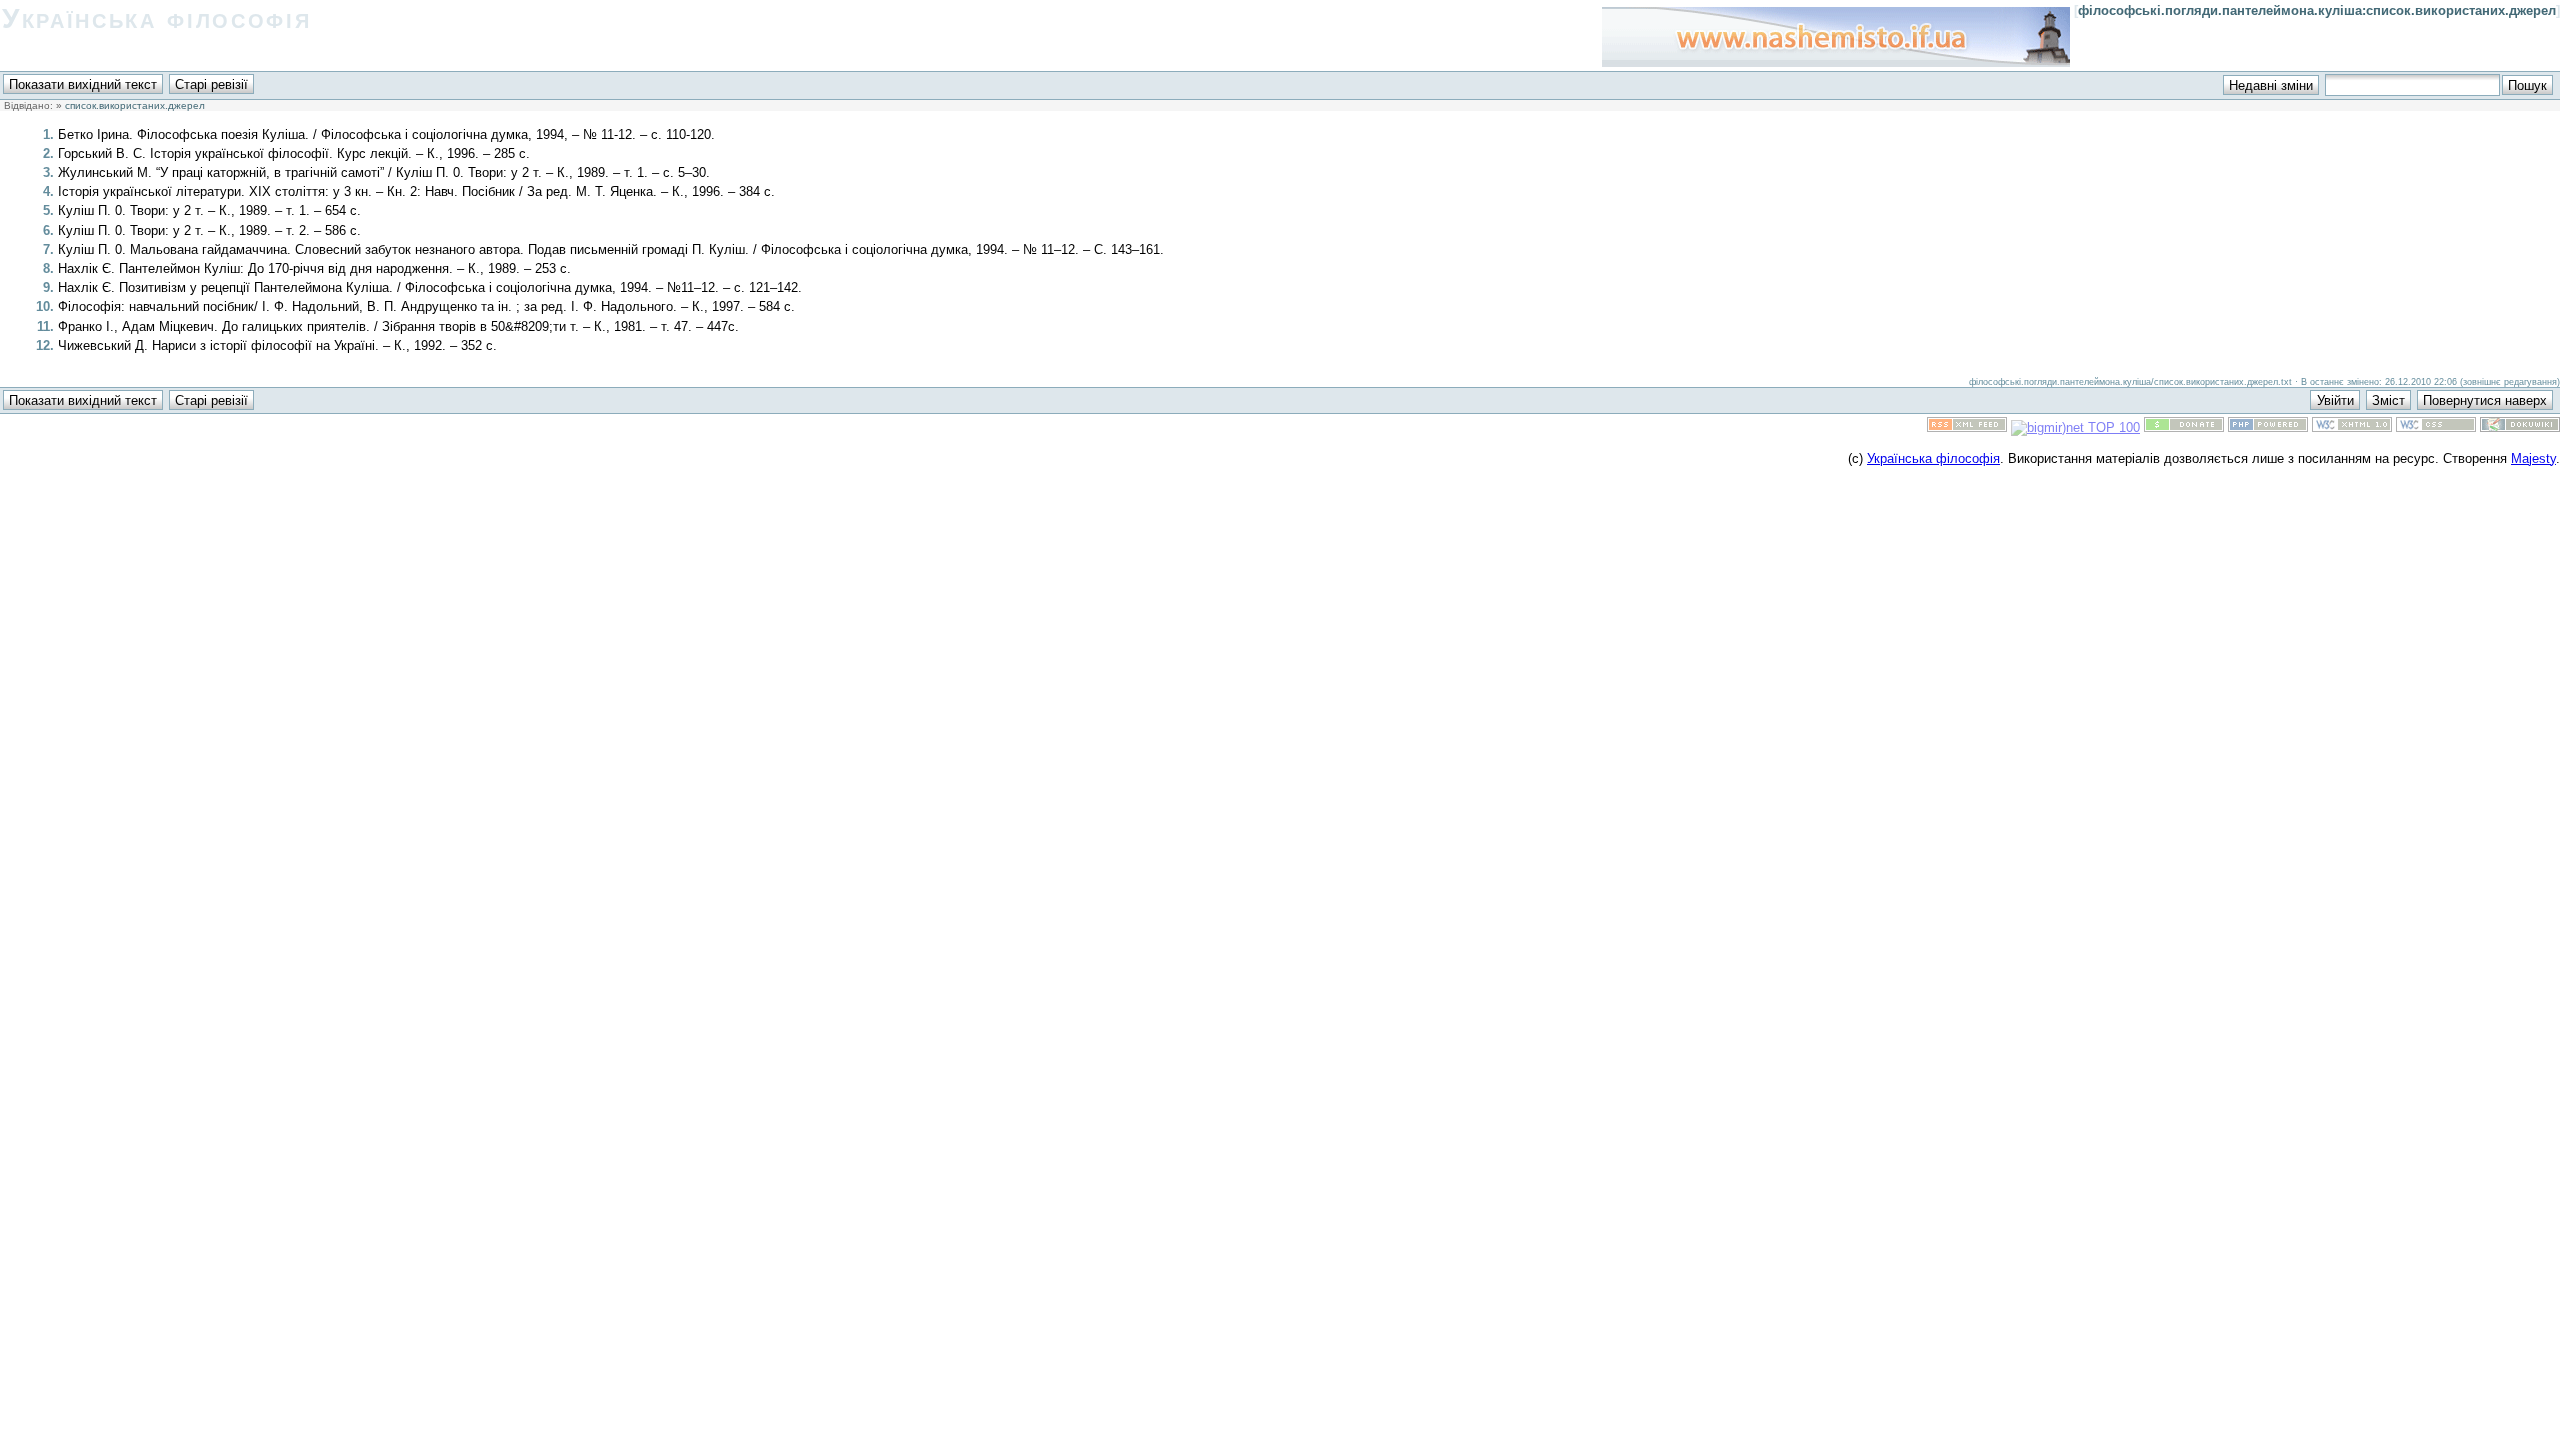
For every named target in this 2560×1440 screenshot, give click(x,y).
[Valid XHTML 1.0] (2352, 427)
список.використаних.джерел (135, 105)
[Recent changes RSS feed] (1967, 427)
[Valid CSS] (2436, 427)
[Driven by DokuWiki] (2520, 427)
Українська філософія (156, 18)
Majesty (2533, 458)
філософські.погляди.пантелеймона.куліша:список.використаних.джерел (2317, 10)
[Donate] (2184, 427)
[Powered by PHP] (2268, 427)
